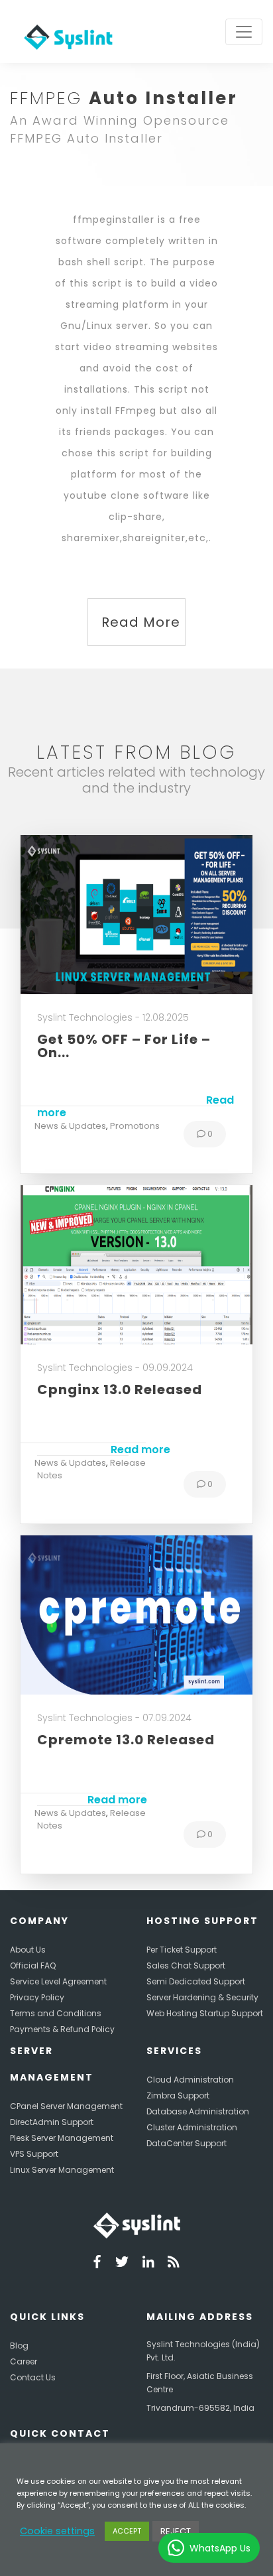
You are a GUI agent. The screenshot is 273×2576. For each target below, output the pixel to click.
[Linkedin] (148, 2264)
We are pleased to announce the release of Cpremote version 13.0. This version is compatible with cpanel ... (129, 1781)
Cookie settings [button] (57, 2531)
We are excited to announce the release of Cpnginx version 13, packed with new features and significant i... (124, 1431)
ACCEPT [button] (127, 2531)
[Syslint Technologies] (65, 32)
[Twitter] (122, 2264)
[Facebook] (97, 2264)
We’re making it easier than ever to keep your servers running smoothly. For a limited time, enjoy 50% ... (136, 1087)
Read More (141, 622)
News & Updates (70, 1126)
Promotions (135, 1126)
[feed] (174, 2264)
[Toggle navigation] (244, 32)
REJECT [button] (176, 2531)
